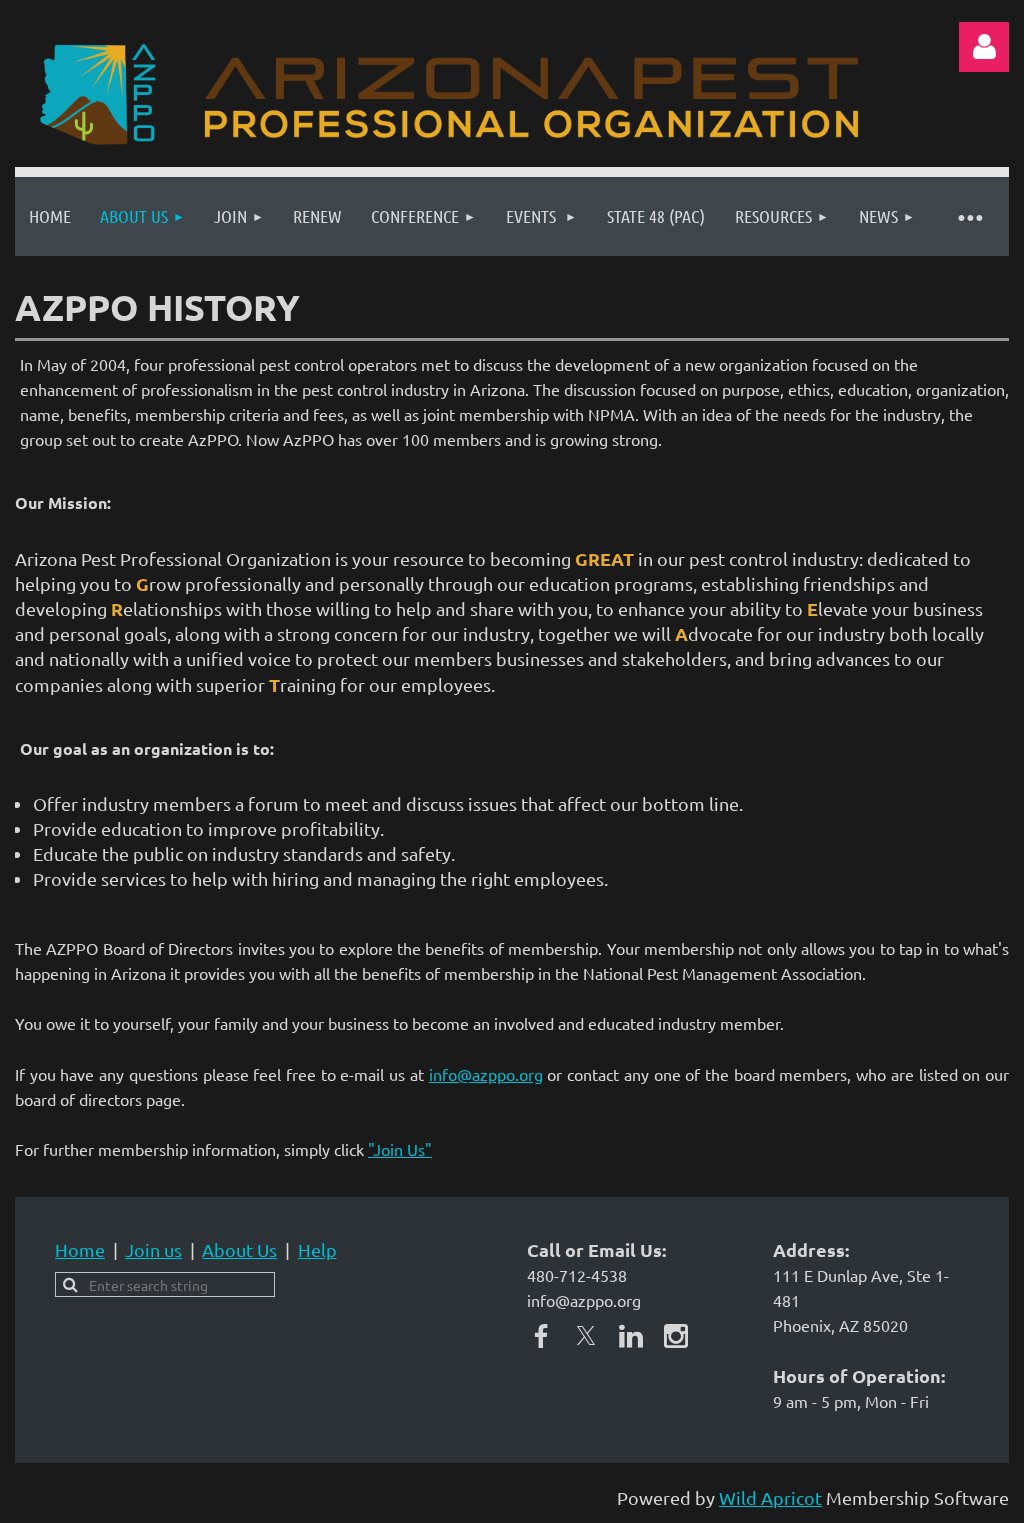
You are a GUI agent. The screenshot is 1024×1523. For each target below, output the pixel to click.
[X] (586, 1336)
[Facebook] (541, 1336)
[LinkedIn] (631, 1336)
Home (80, 1249)
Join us (153, 1249)
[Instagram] (676, 1336)
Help (317, 1249)
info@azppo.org (486, 1074)
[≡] (969, 216)
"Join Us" (400, 1149)
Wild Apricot (770, 1497)
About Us (239, 1249)
